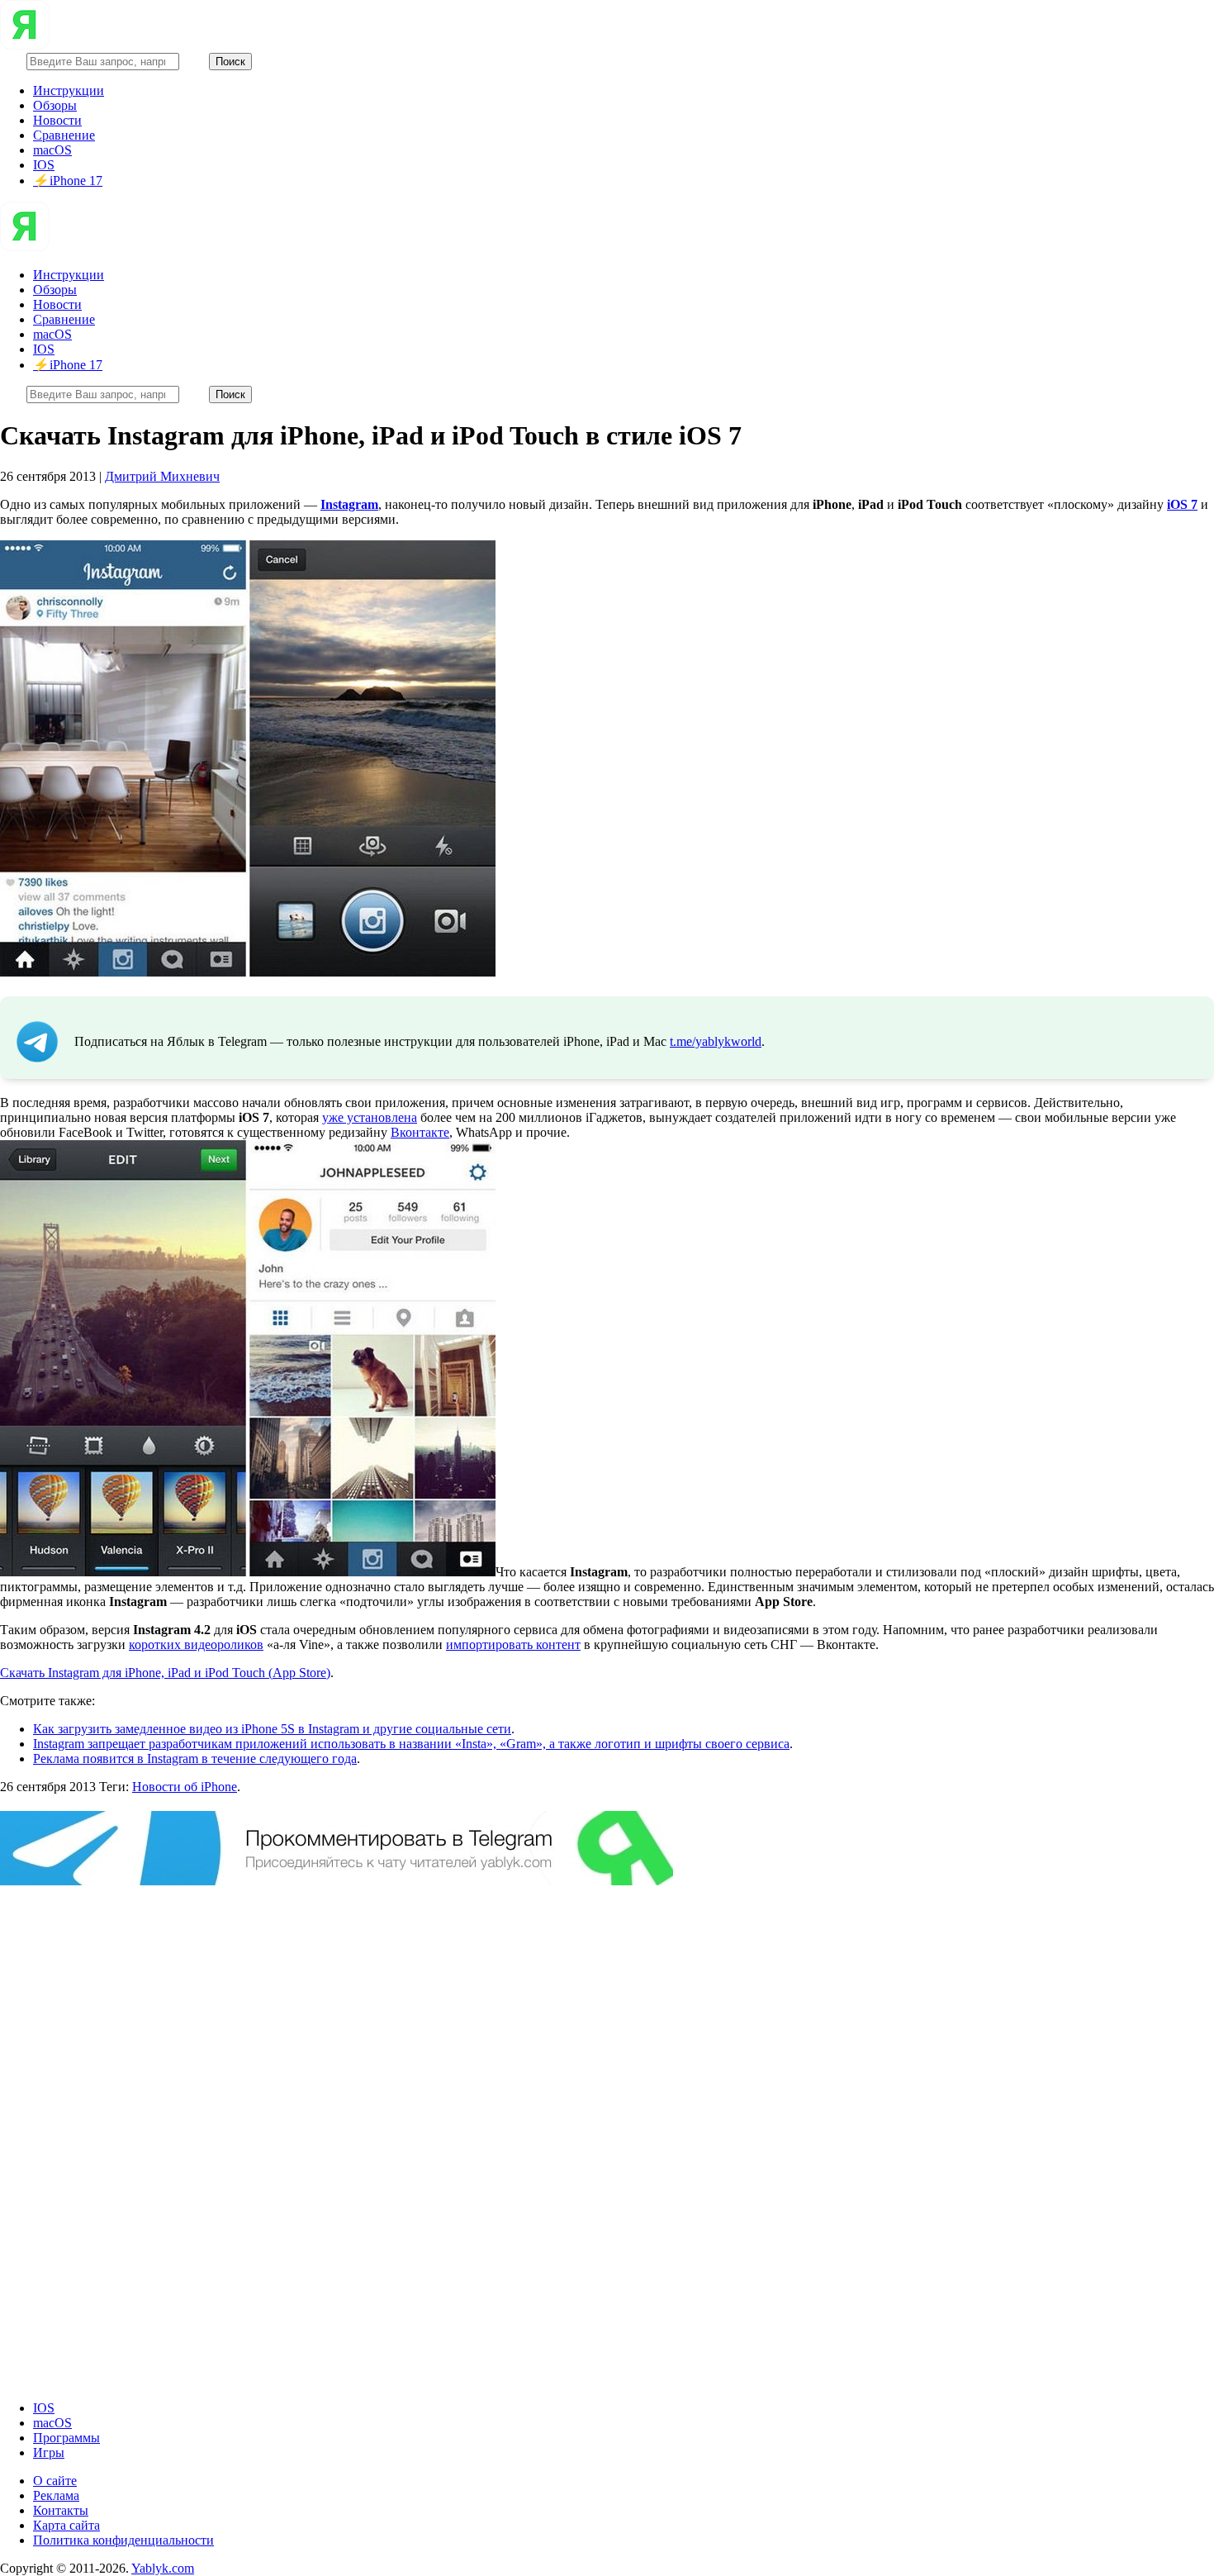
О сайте (55, 2481)
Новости (57, 120)
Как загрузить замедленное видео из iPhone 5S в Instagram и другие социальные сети (272, 1729)
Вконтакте (420, 1132)
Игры (49, 2452)
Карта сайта (66, 2525)
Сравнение (64, 135)
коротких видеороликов (196, 1644)
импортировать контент (513, 1644)
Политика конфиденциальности (123, 2540)
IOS (44, 165)
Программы (66, 2438)
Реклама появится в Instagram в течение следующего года (195, 1759)
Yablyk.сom (163, 2568)
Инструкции (69, 90)
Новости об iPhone (185, 1787)
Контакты (61, 2510)
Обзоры (55, 105)
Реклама (56, 2495)
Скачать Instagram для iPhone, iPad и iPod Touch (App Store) (165, 1673)
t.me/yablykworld (716, 1041)
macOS (52, 150)
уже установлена (370, 1117)
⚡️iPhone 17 (68, 181)
